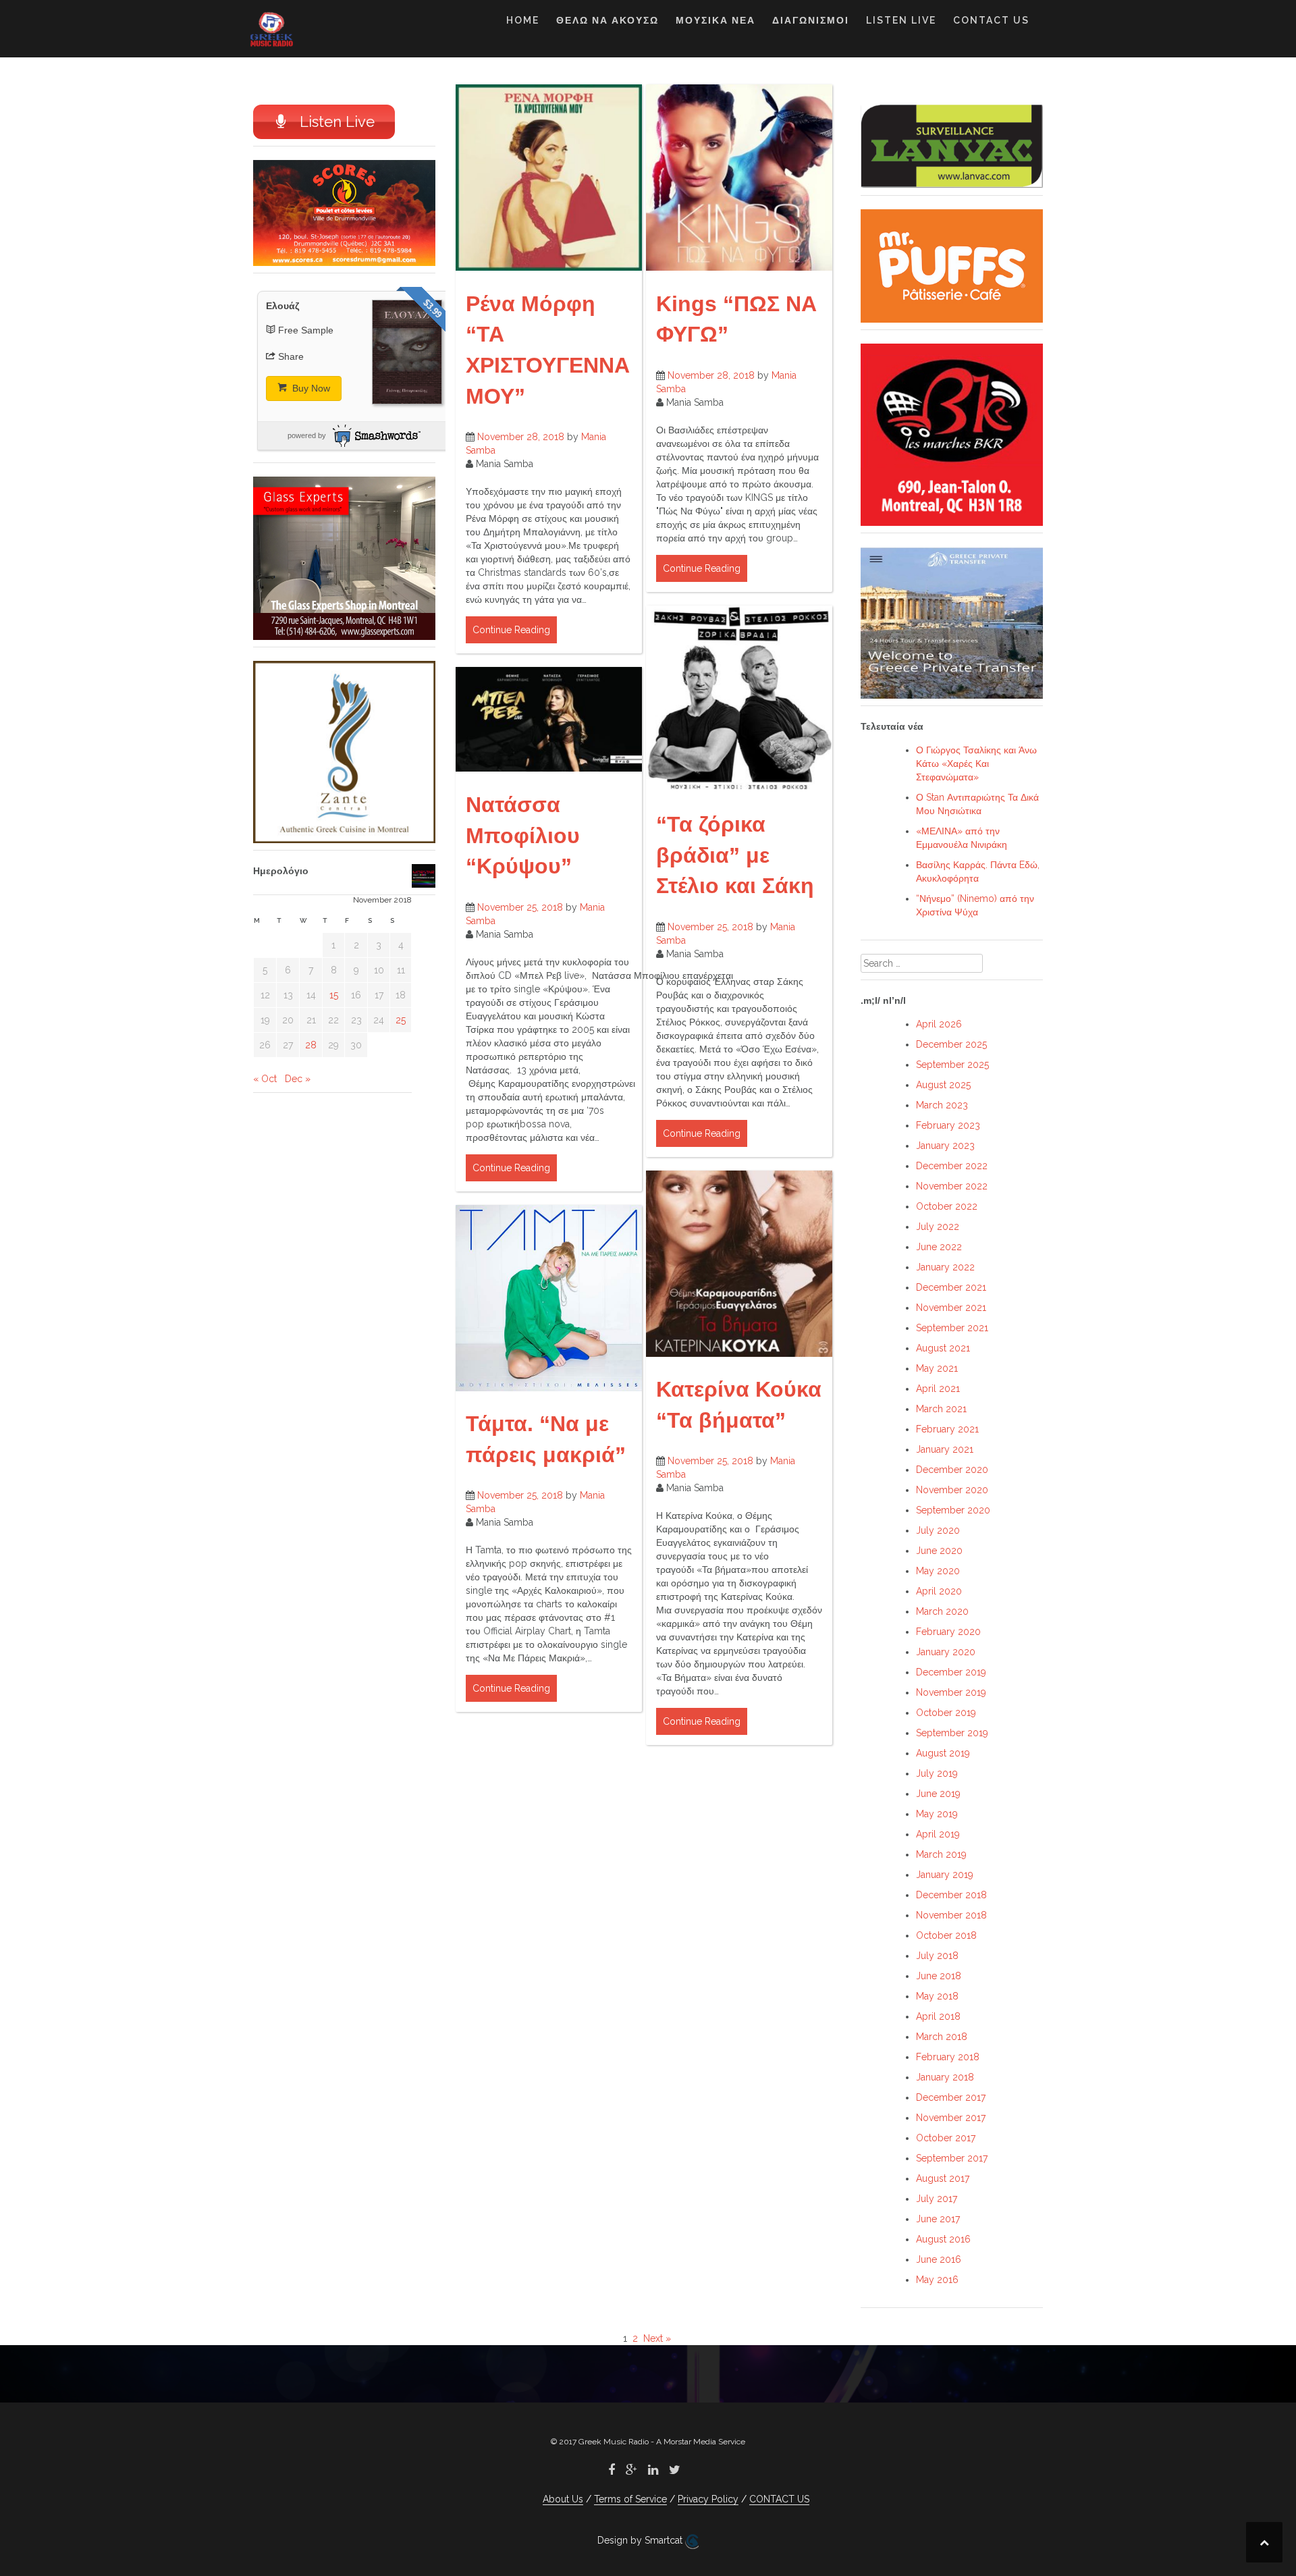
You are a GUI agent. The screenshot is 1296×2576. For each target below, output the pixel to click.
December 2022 (952, 1166)
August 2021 (943, 1348)
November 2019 (951, 1692)
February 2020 (948, 1632)
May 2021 (937, 1368)
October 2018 (946, 1935)
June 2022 (939, 1247)
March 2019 (941, 1854)
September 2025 (952, 1065)
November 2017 (951, 2118)
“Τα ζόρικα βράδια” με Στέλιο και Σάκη (735, 855)
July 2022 (938, 1227)
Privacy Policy (708, 2499)
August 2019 (943, 1753)
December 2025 (951, 1044)
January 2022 (945, 1267)
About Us (563, 2499)
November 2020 (952, 1490)
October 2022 (947, 1206)
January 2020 (946, 1652)
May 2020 (938, 1571)
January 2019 (945, 1875)
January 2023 (945, 1146)
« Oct (265, 1079)
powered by (307, 435)
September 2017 (952, 2158)
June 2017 (938, 2219)
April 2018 (938, 2016)
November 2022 (952, 1186)
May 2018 (937, 1996)
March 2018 (942, 2037)
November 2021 (951, 1308)
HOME (523, 20)
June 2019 (938, 1794)
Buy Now (310, 388)
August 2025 (943, 1085)
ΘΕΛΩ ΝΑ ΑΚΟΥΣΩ (607, 20)
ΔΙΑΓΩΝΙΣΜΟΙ (811, 20)
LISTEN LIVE (901, 20)
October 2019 (946, 1713)
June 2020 (939, 1551)
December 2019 (951, 1672)
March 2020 (942, 1611)
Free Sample (306, 330)
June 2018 (939, 1976)
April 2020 (939, 1591)
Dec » (298, 1079)
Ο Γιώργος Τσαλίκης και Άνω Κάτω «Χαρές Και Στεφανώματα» (976, 763)
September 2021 (952, 1328)
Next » (657, 2338)
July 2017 (937, 2199)
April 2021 (938, 1389)
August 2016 (943, 2239)
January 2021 (945, 1449)
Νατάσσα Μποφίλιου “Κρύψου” (523, 835)
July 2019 (937, 1773)
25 (401, 1020)
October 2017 (946, 2138)
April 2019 (938, 1834)
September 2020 (953, 1510)
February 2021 (947, 1429)
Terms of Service (630, 2499)
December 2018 (951, 1895)
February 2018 (948, 2057)
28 (311, 1045)
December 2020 (952, 1470)
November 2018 (951, 1915)
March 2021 (941, 1409)
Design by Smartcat (641, 2540)
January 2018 (945, 2077)
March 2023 (942, 1105)
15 (334, 995)
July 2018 (937, 1956)
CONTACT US (991, 20)
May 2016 (937, 2280)
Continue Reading (511, 630)
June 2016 (939, 2259)
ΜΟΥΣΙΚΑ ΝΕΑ (715, 20)
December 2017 (951, 2097)
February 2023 (948, 1125)
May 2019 (937, 1814)
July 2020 (938, 1530)
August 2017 (943, 2178)
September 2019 (952, 1733)
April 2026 (939, 1024)
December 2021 (951, 1287)
